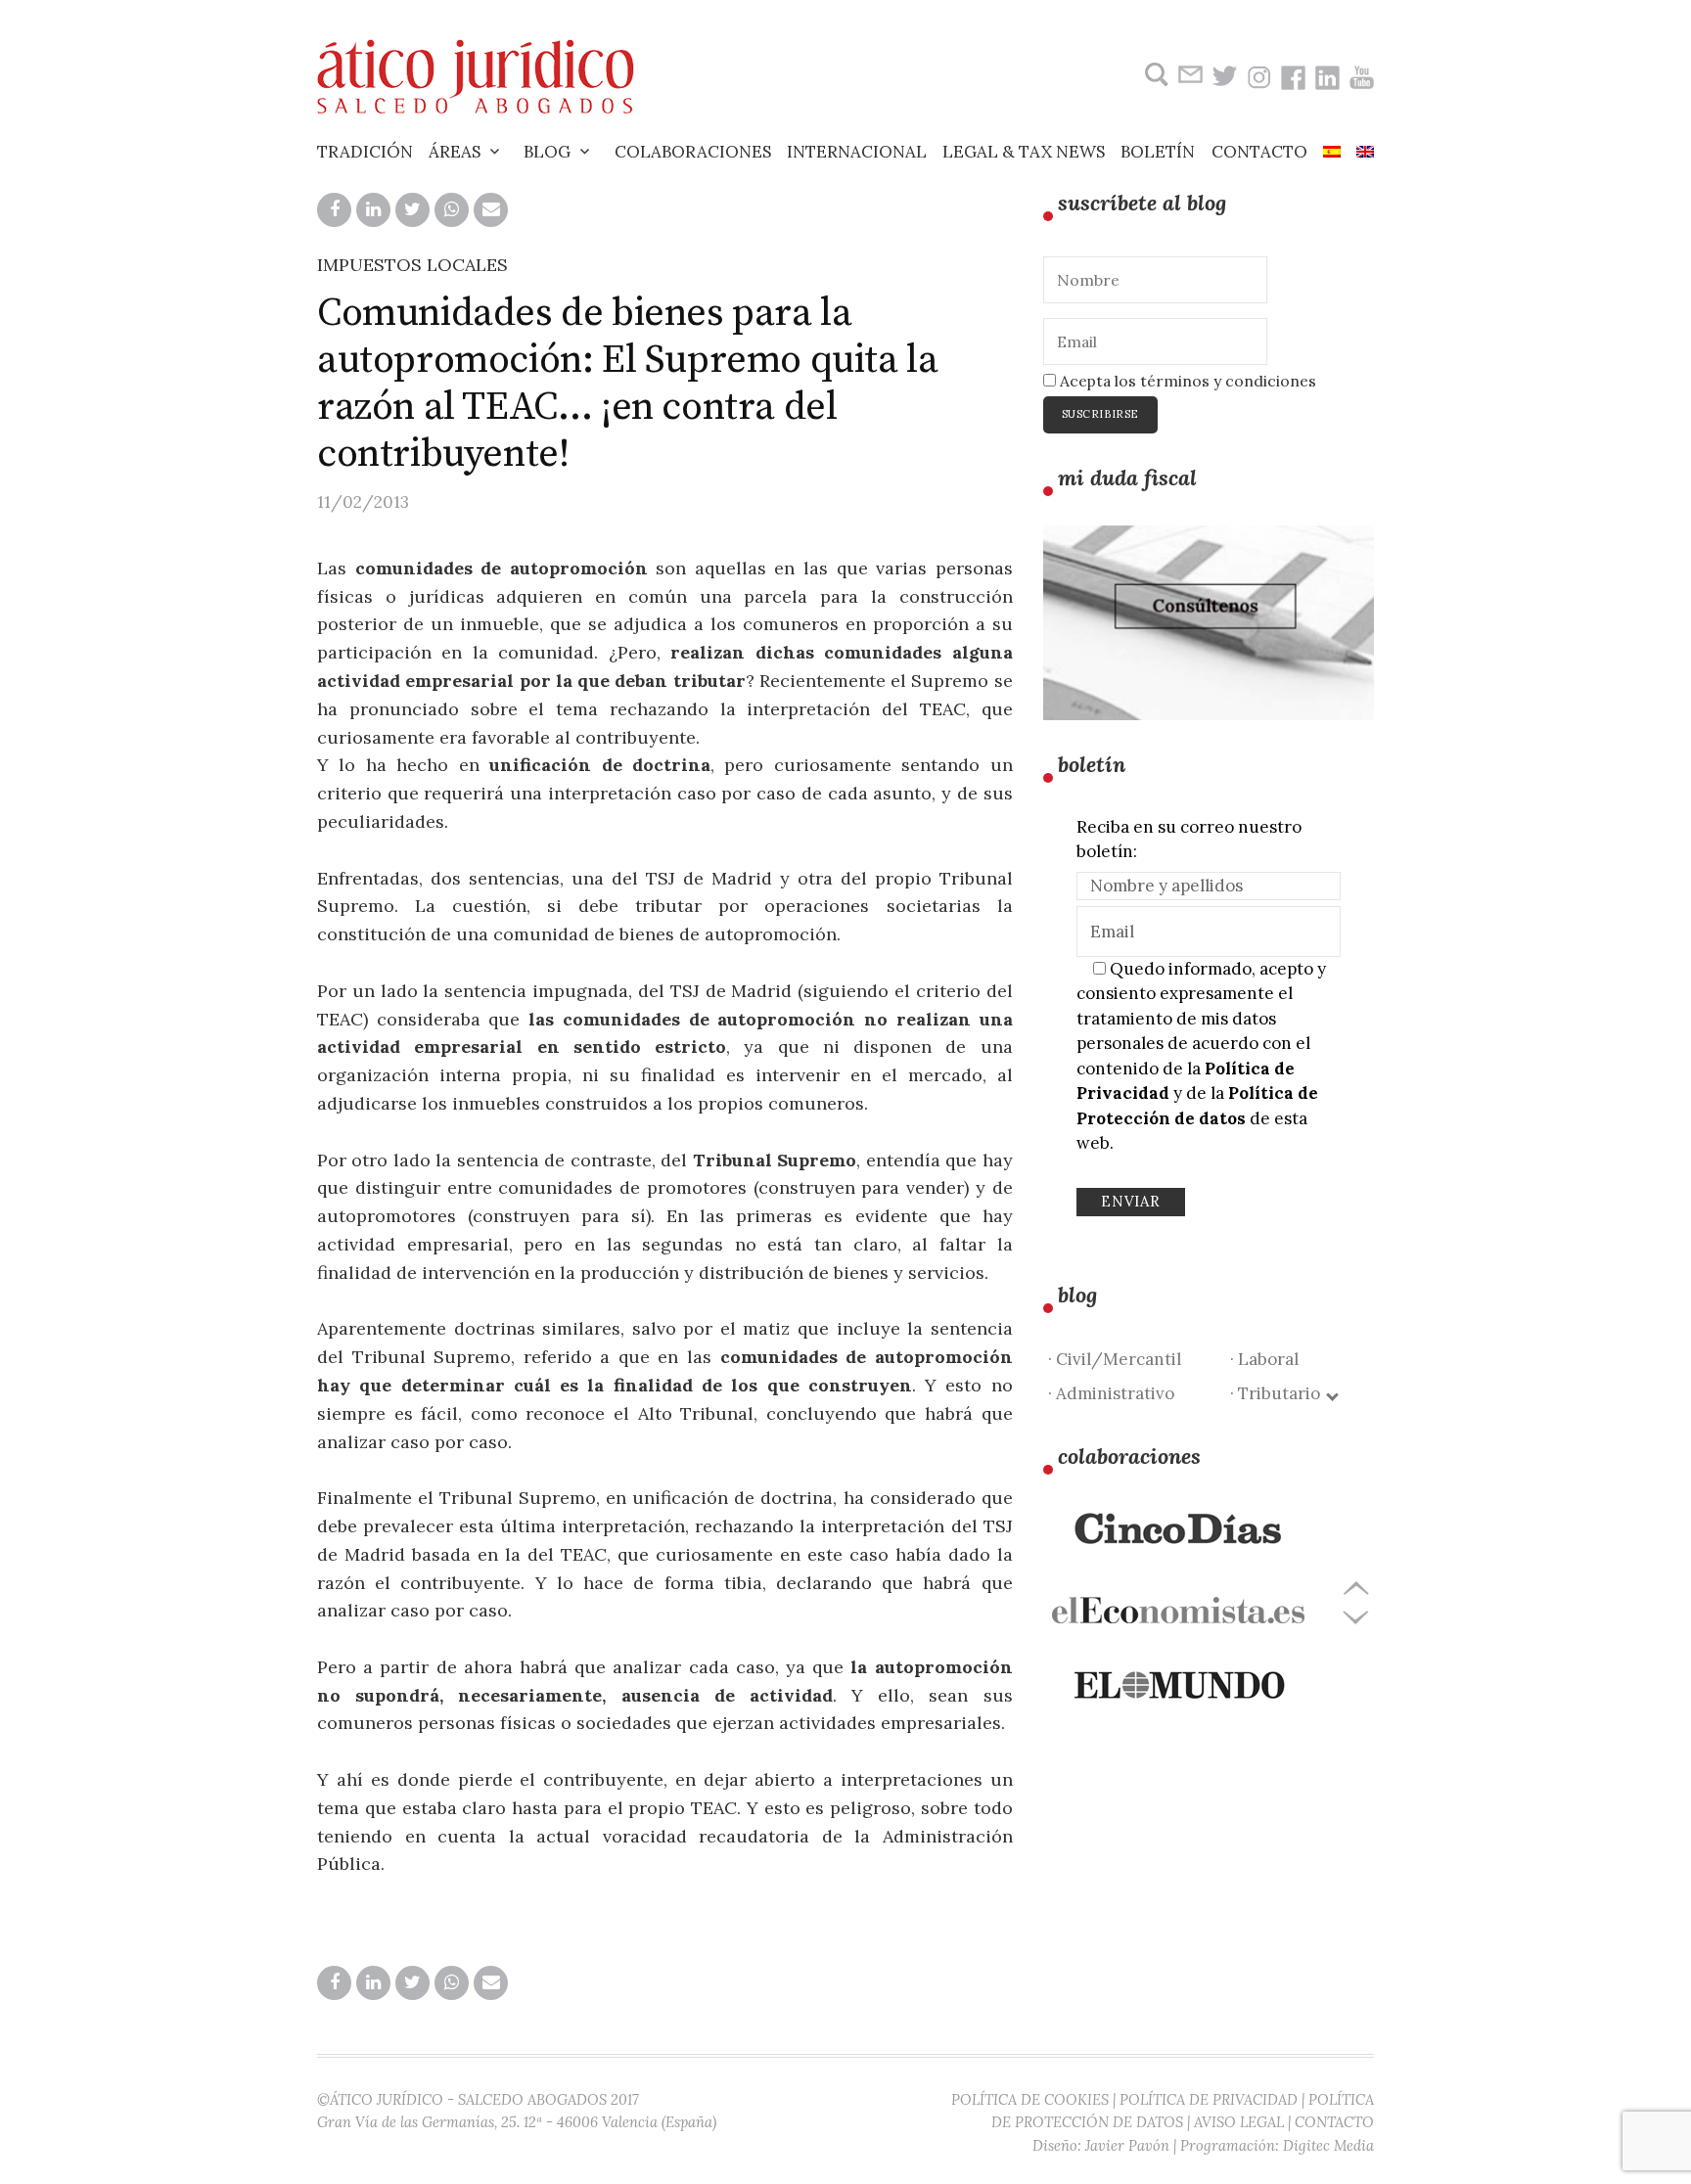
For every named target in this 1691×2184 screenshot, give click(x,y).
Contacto (1259, 152)
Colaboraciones (693, 152)
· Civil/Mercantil (1115, 1359)
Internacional (857, 152)
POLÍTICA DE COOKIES (1030, 2099)
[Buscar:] (1154, 75)
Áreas (455, 152)
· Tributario (1279, 1393)
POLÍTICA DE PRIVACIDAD (1209, 2099)
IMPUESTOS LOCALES (412, 265)
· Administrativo (1111, 1393)
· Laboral (1264, 1359)
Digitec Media (1328, 2145)
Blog (547, 152)
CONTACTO (1334, 2122)
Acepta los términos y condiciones (1186, 381)
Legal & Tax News (1024, 152)
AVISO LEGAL (1239, 2122)
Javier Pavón (1127, 2145)
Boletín (1158, 152)
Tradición (365, 152)
